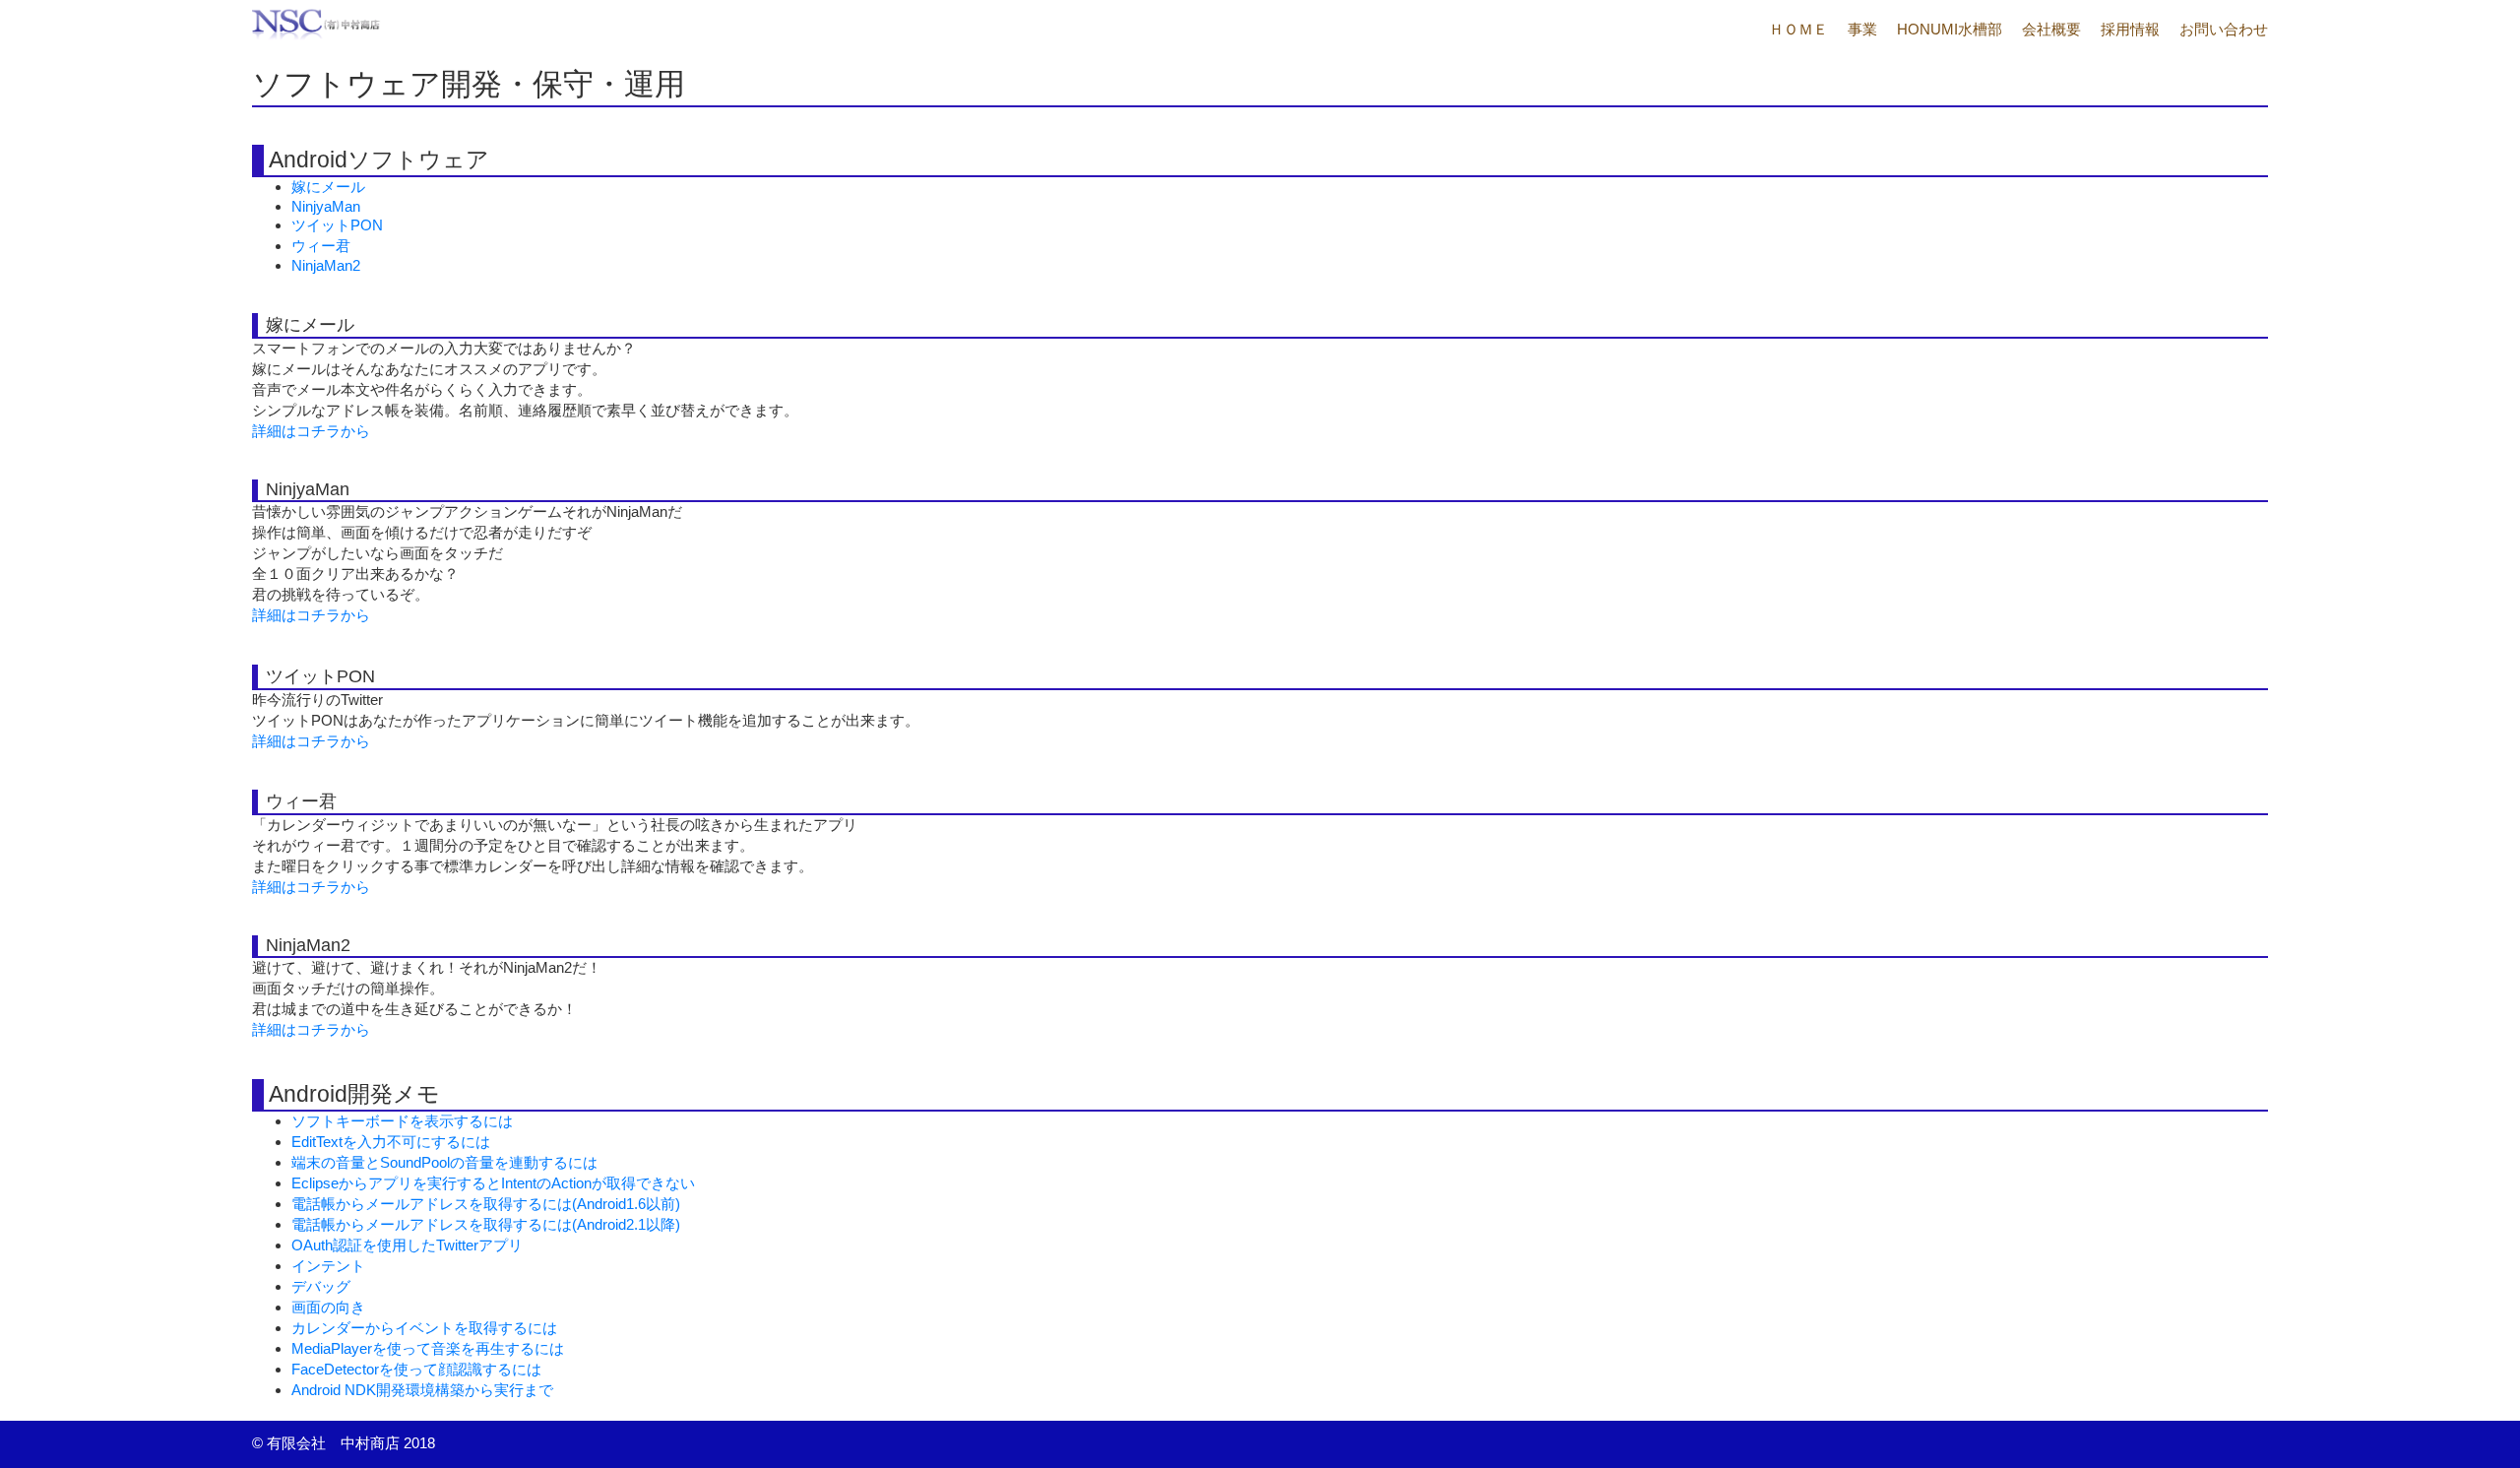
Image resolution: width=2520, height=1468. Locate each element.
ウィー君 (321, 246)
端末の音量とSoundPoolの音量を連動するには (444, 1162)
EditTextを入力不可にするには (391, 1142)
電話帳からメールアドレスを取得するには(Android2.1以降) (486, 1224)
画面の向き (328, 1307)
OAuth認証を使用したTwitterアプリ (407, 1245)
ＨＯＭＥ (1798, 29)
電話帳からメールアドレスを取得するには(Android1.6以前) (486, 1204)
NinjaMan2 (326, 265)
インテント (328, 1266)
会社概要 (2051, 29)
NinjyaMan (326, 206)
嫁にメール (328, 187)
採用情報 (2130, 29)
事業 (1862, 29)
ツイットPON (337, 225)
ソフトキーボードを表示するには (402, 1121)
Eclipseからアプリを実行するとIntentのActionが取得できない (493, 1183)
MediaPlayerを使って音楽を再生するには (428, 1348)
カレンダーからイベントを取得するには (424, 1328)
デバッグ (321, 1286)
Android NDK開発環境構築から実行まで (422, 1390)
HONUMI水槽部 (1950, 29)
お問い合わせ (2224, 29)
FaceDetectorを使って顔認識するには (416, 1369)
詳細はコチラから (311, 431)
